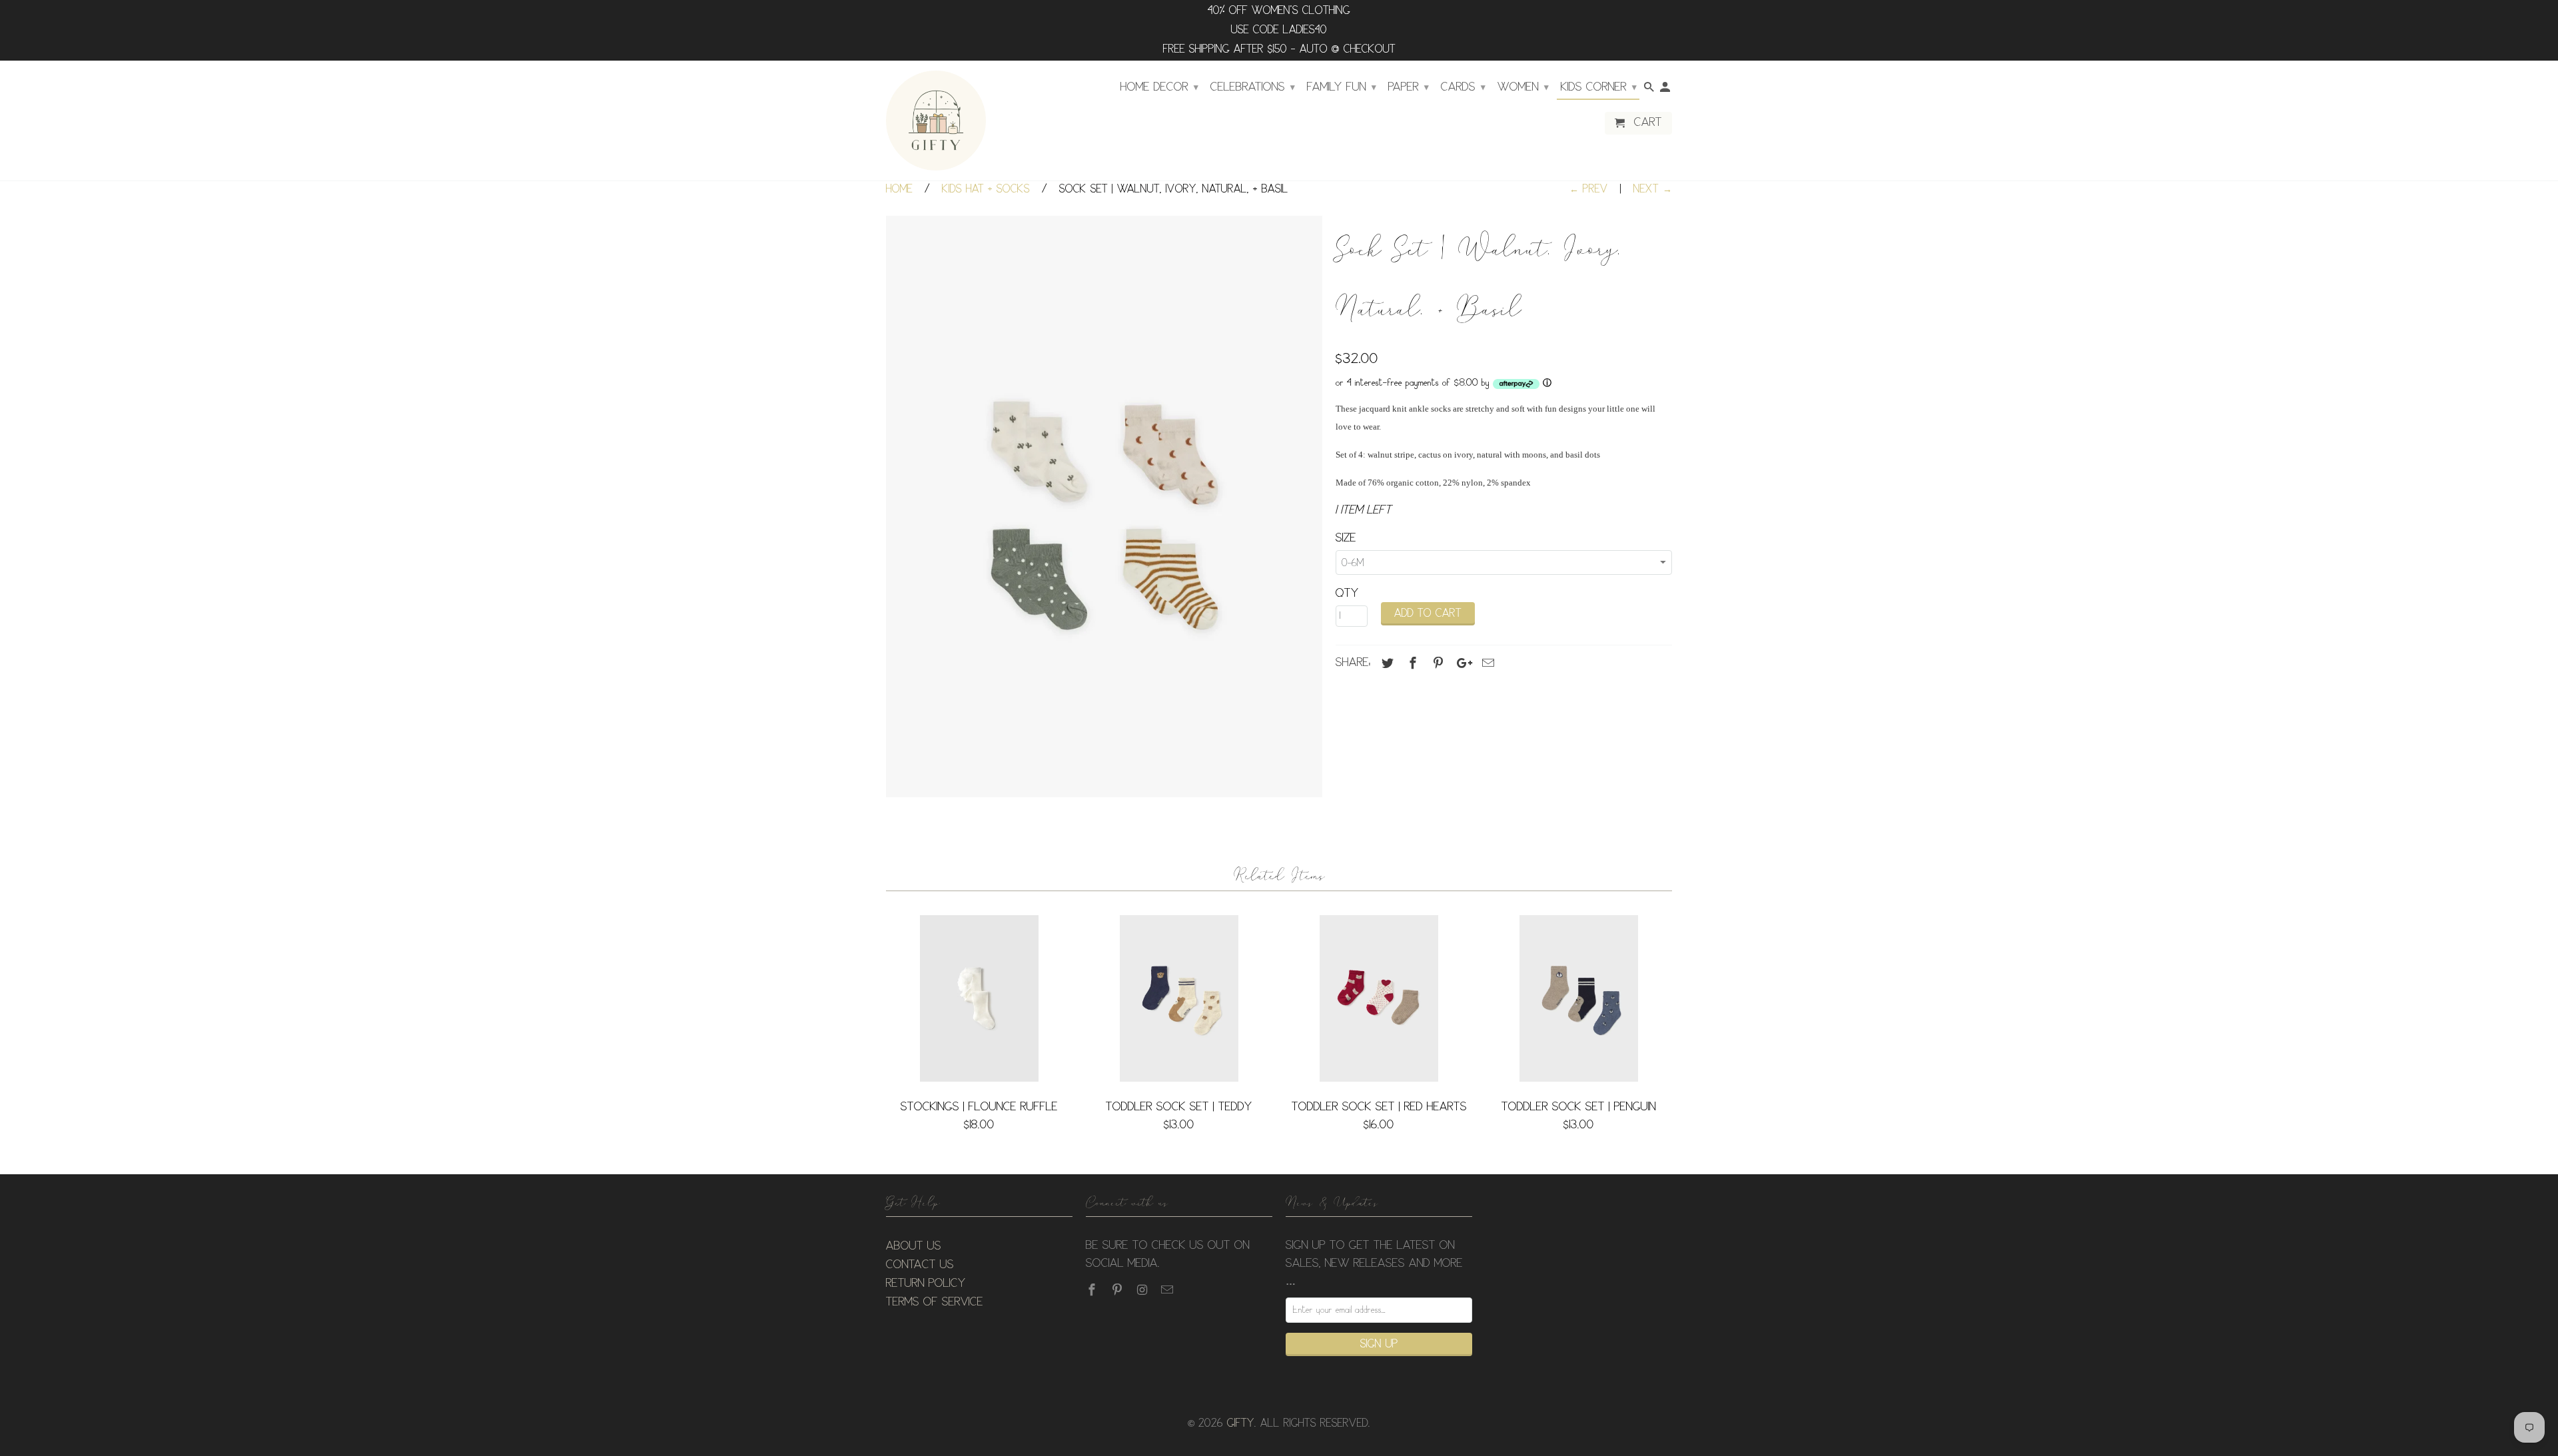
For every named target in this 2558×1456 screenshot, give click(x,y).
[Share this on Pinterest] (1436, 663)
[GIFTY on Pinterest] (1118, 1290)
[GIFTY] (936, 121)
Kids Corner (1599, 87)
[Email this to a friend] (1486, 663)
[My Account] (1666, 90)
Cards (1463, 87)
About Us (914, 1246)
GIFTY (1241, 1424)
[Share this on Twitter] (1386, 663)
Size (1346, 538)
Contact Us (920, 1265)
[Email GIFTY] (1168, 1290)
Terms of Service (935, 1302)
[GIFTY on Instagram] (1144, 1290)
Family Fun (1342, 87)
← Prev (1589, 189)
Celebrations (1253, 87)
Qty (1347, 593)
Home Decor (1159, 87)
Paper (1409, 87)
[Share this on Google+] (1461, 663)
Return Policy (926, 1283)
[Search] (1650, 90)
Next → (1653, 189)
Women (1523, 87)
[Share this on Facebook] (1411, 663)
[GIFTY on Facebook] (1093, 1290)
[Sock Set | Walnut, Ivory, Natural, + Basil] (1104, 507)
